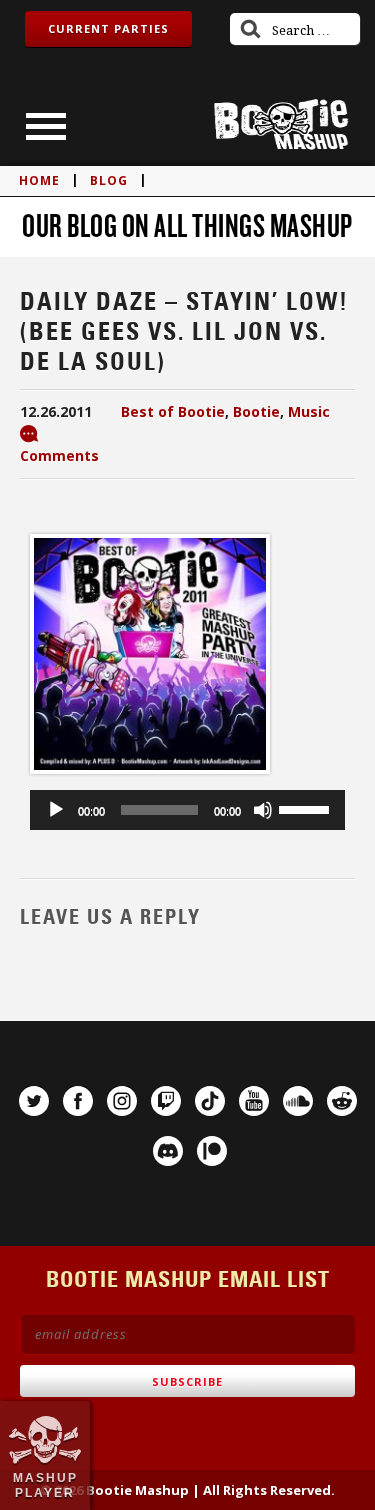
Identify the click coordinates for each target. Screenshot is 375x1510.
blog (109, 180)
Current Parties (108, 28)
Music (309, 411)
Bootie (256, 411)
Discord (168, 1151)
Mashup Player (45, 1485)
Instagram (122, 1101)
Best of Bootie (173, 411)
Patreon (212, 1151)
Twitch (166, 1101)
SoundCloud (298, 1101)
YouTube (254, 1101)
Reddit (342, 1101)
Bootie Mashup (281, 124)
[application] (187, 810)
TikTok (210, 1101)
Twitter (34, 1101)
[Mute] (263, 810)
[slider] (307, 808)
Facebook (78, 1101)
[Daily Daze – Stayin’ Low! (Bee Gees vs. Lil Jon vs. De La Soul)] (150, 778)
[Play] (56, 810)
